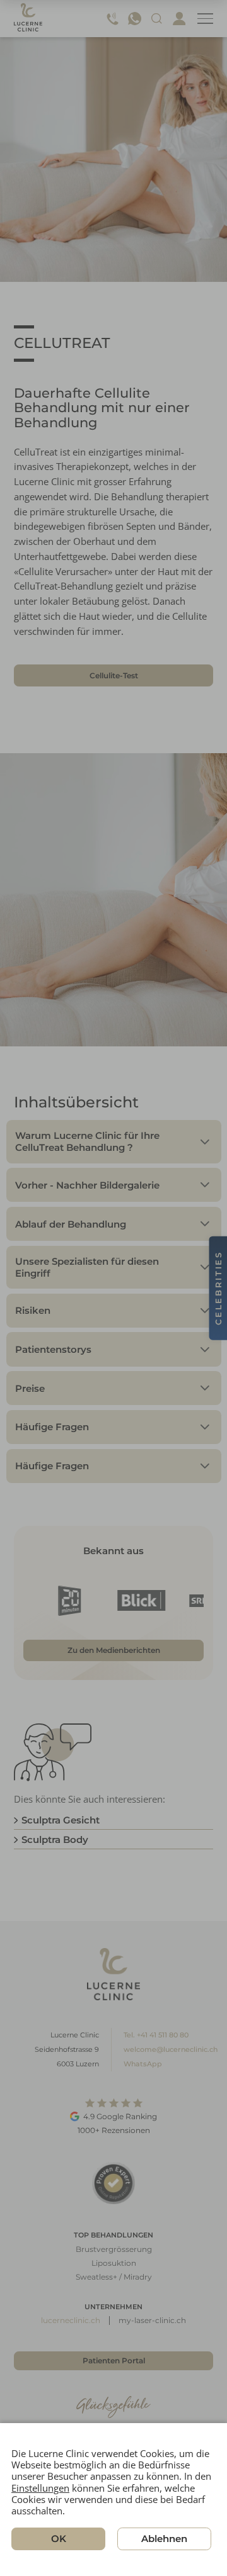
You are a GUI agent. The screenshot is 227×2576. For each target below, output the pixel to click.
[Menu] (205, 19)
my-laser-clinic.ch (152, 2320)
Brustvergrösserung (114, 2249)
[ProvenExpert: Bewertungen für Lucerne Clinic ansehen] (113, 2183)
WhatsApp (143, 2064)
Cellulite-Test (114, 675)
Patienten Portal (114, 2360)
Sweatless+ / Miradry (114, 2277)
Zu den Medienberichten (114, 1650)
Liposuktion (114, 2263)
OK (59, 2539)
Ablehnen (164, 2539)
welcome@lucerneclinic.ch (171, 2049)
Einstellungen (40, 2488)
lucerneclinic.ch (71, 2320)
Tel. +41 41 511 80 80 (156, 2035)
